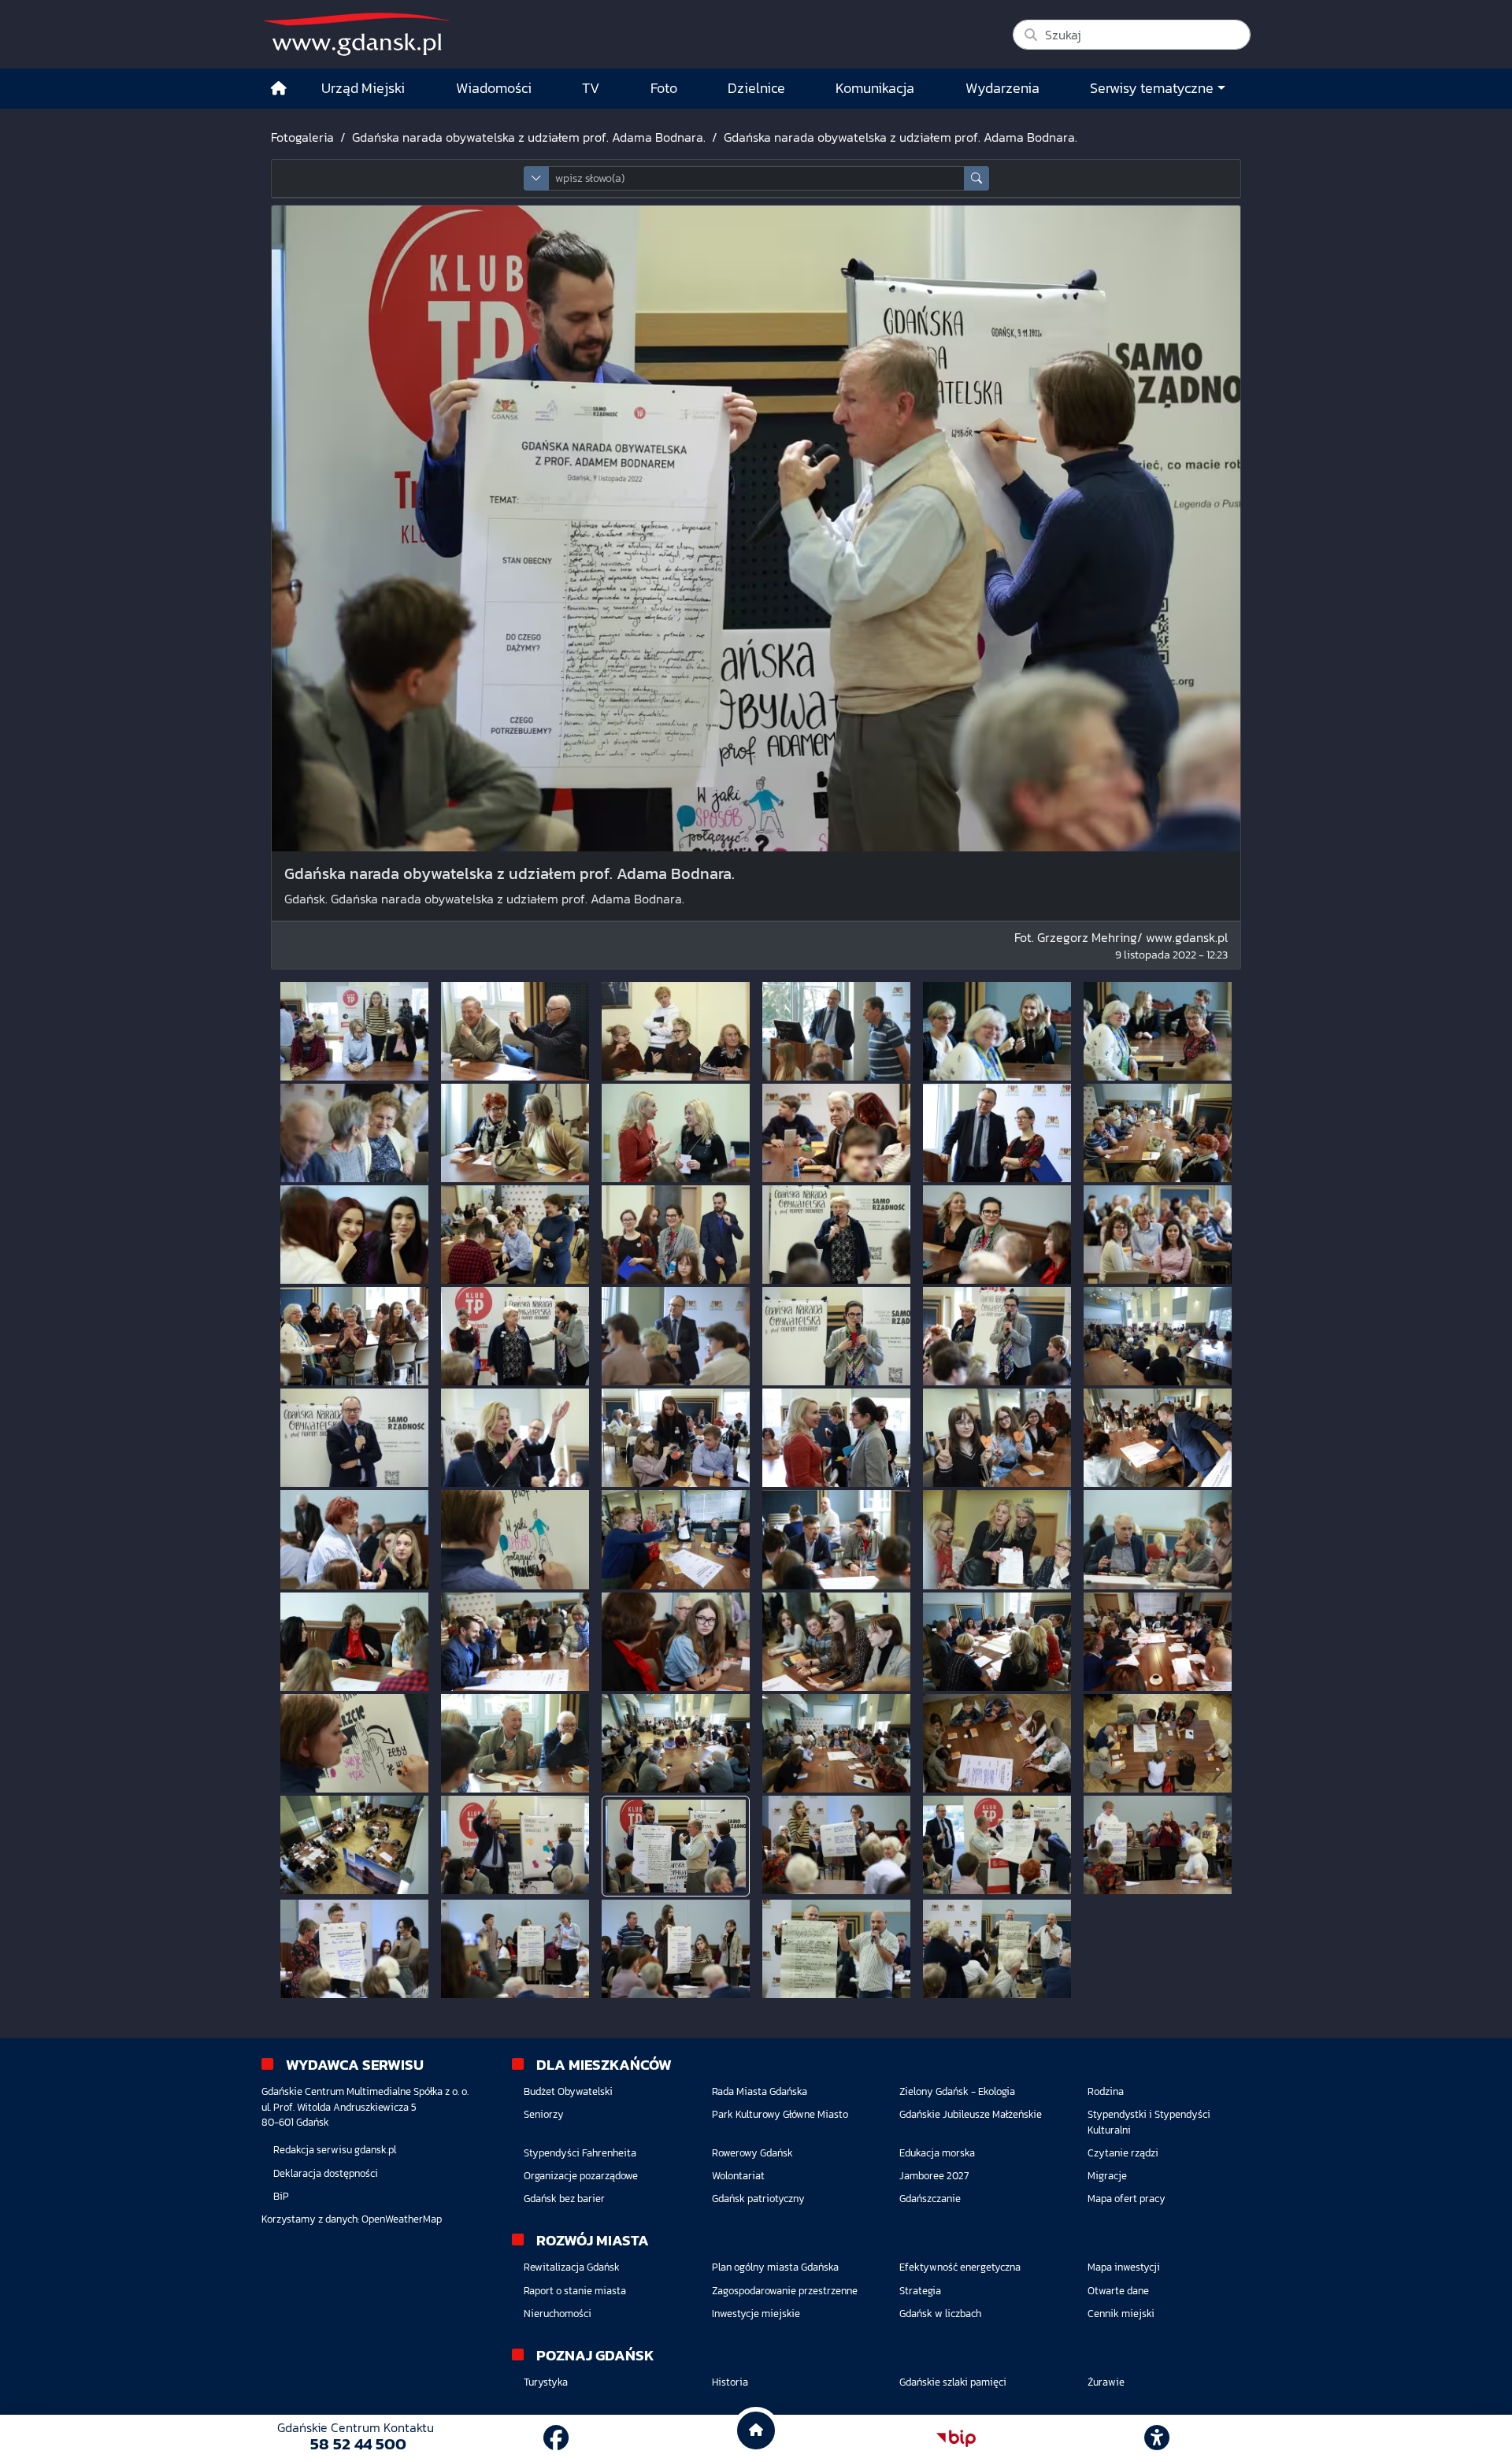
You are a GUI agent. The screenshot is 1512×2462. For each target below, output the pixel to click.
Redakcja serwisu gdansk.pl (335, 2150)
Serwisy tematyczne (1152, 88)
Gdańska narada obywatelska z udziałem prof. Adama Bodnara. (529, 137)
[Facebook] (556, 2438)
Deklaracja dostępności (326, 2173)
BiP (281, 2196)
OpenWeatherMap (402, 2219)
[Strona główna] (279, 89)
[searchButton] (976, 178)
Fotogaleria (302, 137)
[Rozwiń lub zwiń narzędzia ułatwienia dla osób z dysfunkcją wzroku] (1157, 2438)
